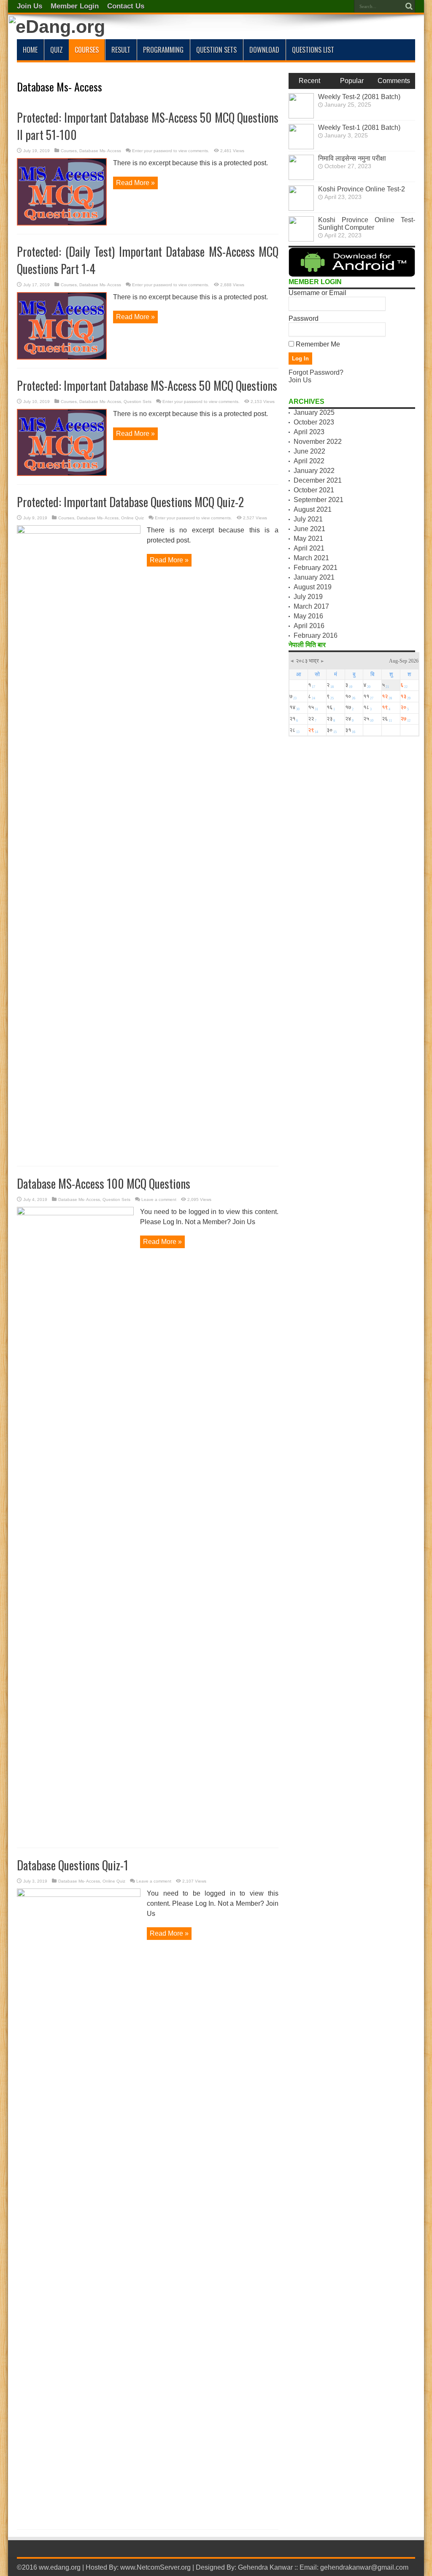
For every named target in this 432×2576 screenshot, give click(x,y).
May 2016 (308, 616)
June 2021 (309, 529)
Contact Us (126, 6)
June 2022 (309, 451)
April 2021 (309, 548)
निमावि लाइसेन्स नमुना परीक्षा (352, 158)
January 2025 (314, 412)
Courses (87, 50)
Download (264, 50)
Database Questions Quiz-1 (73, 1865)
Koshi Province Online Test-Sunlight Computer (367, 224)
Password (304, 318)
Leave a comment (159, 1199)
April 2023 (309, 432)
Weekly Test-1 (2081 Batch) (359, 128)
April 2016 (309, 626)
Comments (394, 81)
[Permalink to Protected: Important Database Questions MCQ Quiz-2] (79, 531)
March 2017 (311, 606)
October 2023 (314, 422)
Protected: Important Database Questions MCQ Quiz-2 (130, 502)
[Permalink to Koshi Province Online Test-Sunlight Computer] (301, 239)
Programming (163, 50)
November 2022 (318, 442)
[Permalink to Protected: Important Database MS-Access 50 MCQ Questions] (62, 474)
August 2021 (313, 509)
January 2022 (314, 471)
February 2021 (316, 568)
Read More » (135, 183)
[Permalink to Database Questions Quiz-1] (79, 1895)
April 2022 (309, 461)
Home (30, 50)
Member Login (75, 6)
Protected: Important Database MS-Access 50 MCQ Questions (147, 385)
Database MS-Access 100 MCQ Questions (104, 1183)
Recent (309, 81)
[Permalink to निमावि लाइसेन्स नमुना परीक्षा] (301, 178)
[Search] (409, 6)
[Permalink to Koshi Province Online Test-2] (301, 208)
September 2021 (319, 500)
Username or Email (317, 293)
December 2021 (318, 480)
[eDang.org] (57, 27)
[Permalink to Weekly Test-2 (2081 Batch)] (301, 116)
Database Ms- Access (100, 151)
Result (121, 50)
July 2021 (308, 519)
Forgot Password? (316, 372)
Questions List (313, 50)
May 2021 (308, 539)
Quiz (57, 50)
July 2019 (308, 597)
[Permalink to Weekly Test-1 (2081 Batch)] (301, 147)
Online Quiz (132, 518)
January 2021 (314, 577)
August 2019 (313, 587)
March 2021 (311, 558)
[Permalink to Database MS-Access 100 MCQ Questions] (75, 1213)
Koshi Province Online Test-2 (362, 189)
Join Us (30, 6)
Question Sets (216, 50)
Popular (352, 81)
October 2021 (314, 490)
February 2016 (316, 635)
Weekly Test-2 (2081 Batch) (359, 97)
